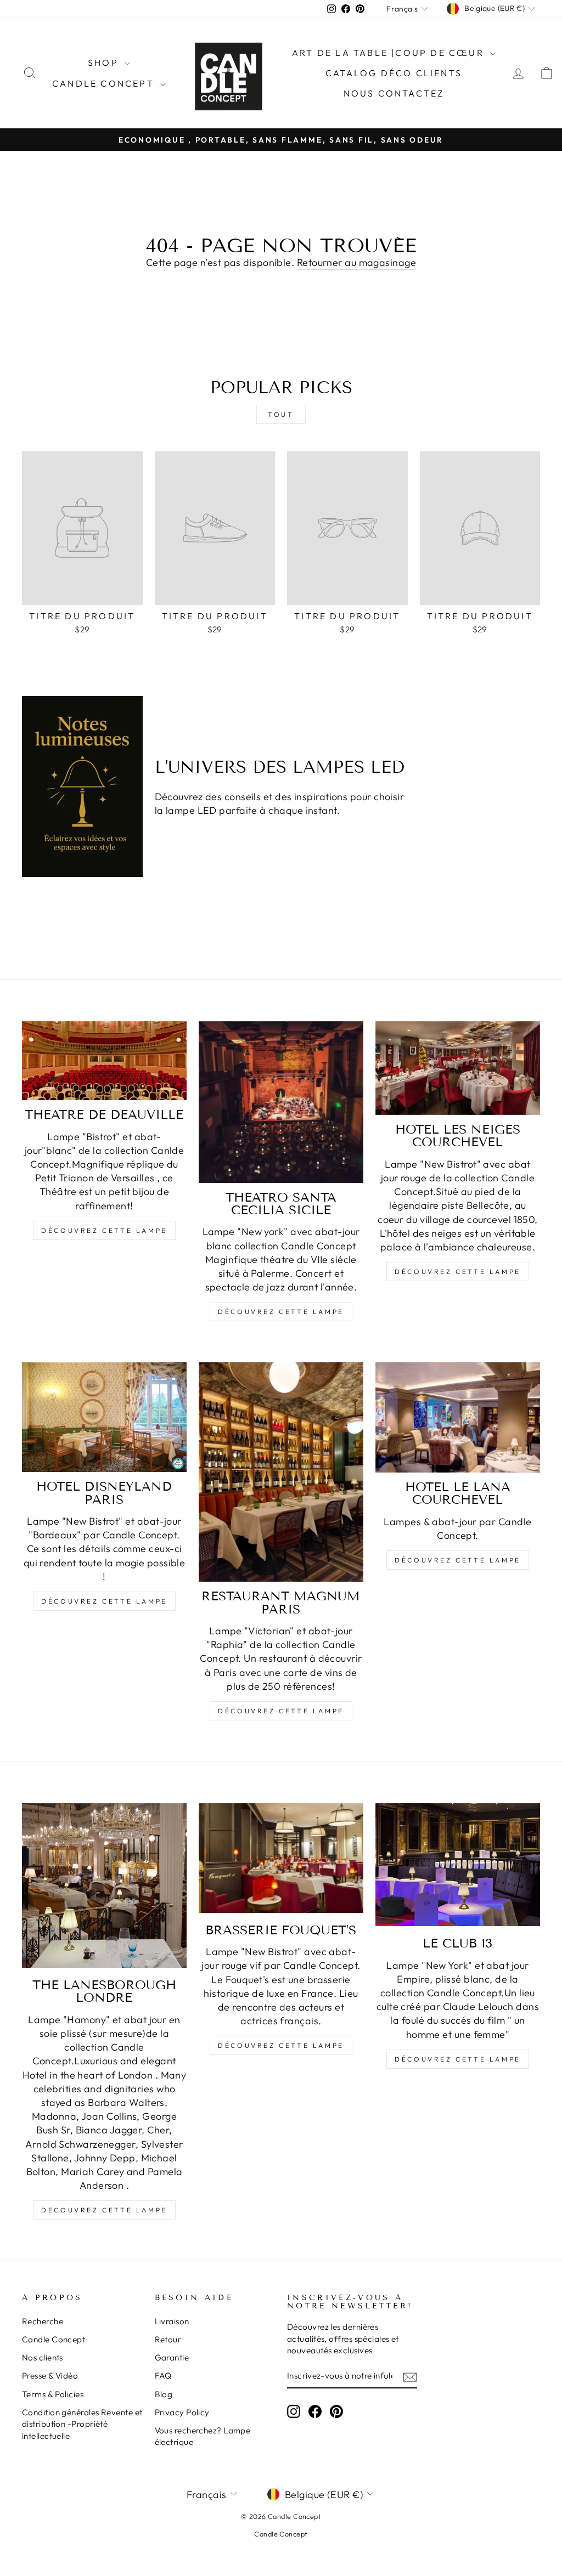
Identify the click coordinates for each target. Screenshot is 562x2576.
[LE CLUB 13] (458, 1865)
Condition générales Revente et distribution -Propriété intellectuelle (82, 2424)
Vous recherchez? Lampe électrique (203, 2436)
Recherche (43, 2321)
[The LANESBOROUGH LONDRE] (104, 1886)
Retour (168, 2339)
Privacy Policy (182, 2412)
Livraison (172, 2321)
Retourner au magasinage (356, 262)
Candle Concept (105, 83)
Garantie (172, 2357)
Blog (164, 2394)
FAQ (163, 2376)
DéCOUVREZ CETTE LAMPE (281, 1711)
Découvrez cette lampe (104, 1230)
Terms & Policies (53, 2394)
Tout (281, 414)
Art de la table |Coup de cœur (390, 53)
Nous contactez (394, 93)
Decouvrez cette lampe (104, 2210)
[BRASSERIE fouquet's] (281, 1858)
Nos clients (43, 2357)
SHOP (105, 63)
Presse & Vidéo (50, 2376)
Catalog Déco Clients (394, 73)
